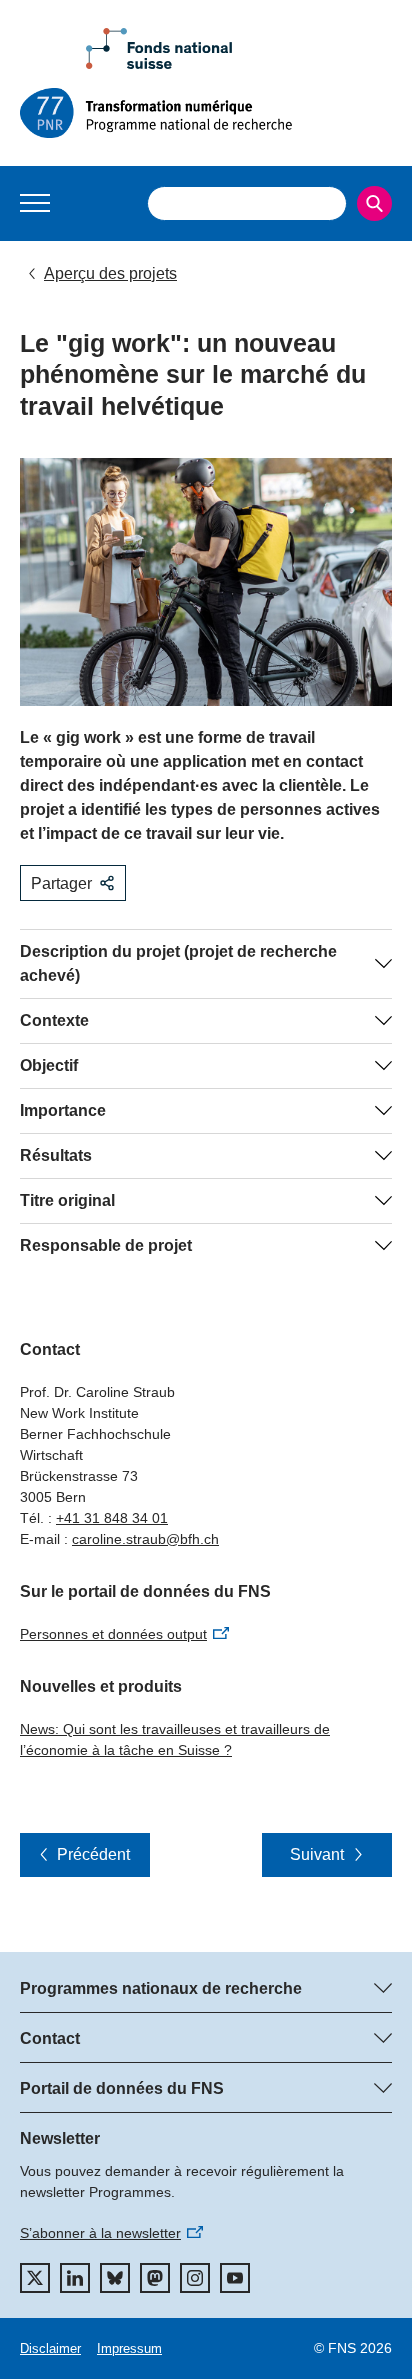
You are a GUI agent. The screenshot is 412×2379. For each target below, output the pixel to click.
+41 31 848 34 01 (112, 1518)
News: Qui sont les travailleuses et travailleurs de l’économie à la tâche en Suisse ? (175, 1739)
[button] (35, 203)
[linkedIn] (75, 2278)
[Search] (374, 203)
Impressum (129, 2348)
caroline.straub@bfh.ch (145, 1539)
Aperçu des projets (110, 273)
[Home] (206, 113)
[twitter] (35, 2278)
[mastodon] (155, 2278)
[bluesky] (115, 2278)
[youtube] (235, 2278)
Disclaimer (50, 2348)
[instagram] (195, 2278)
